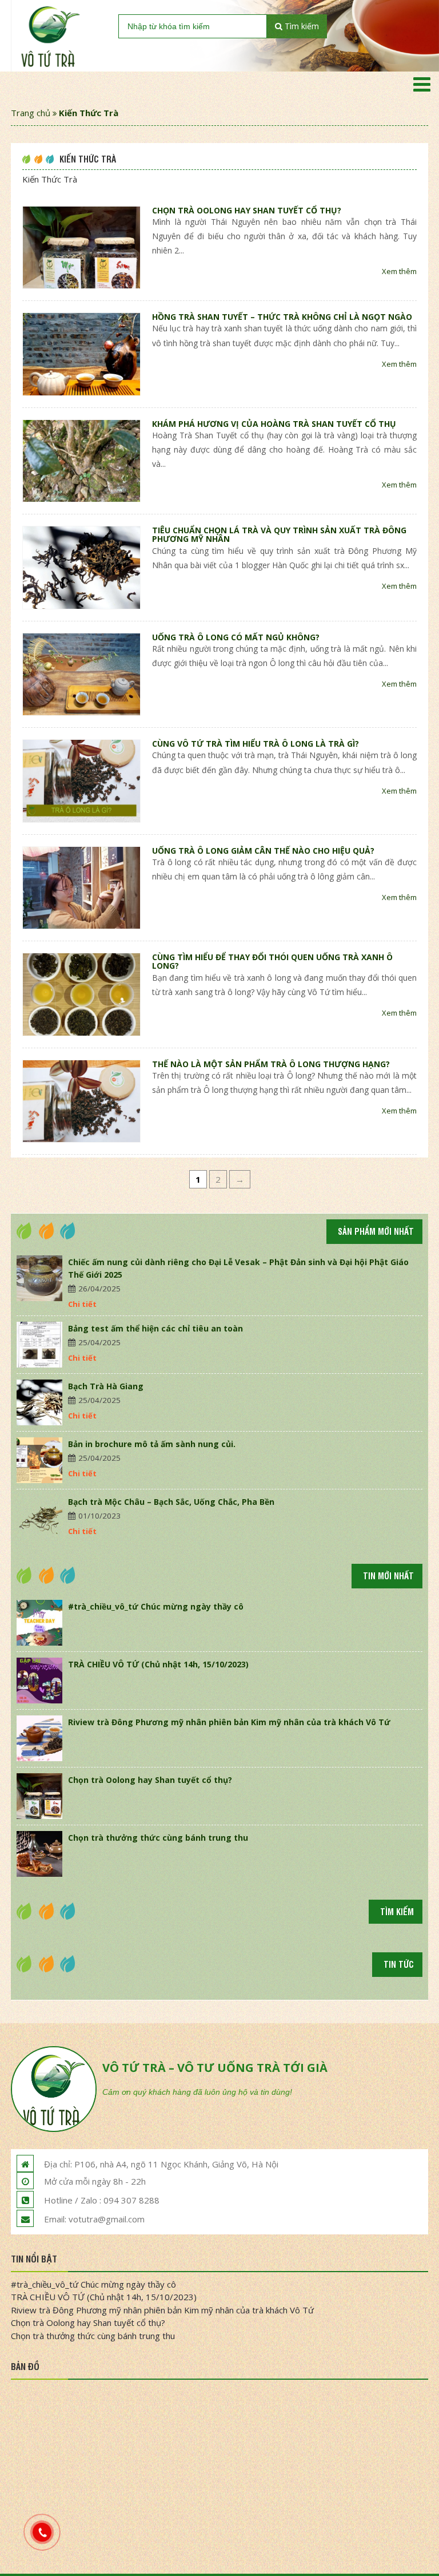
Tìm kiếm (301, 26)
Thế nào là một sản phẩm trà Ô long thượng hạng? (271, 1064)
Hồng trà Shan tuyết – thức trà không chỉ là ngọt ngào (282, 317)
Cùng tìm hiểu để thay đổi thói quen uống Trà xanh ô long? (272, 961)
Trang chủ (31, 113)
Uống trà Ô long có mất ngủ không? (236, 637)
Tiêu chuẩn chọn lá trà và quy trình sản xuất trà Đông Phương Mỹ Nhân (279, 534)
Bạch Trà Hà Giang (106, 1386)
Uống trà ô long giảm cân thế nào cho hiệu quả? (263, 851)
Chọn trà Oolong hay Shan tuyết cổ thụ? (247, 210)
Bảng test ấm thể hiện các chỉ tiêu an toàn (155, 1328)
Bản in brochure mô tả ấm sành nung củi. (152, 1444)
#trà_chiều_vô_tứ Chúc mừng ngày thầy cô (156, 1606)
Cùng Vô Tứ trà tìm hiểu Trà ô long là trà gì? (256, 744)
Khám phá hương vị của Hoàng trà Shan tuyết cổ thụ (274, 424)
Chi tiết (82, 1304)
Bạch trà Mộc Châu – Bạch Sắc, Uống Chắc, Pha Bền (171, 1502)
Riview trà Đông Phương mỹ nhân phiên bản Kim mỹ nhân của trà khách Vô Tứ (229, 1722)
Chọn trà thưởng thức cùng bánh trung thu (158, 1838)
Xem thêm (399, 271)
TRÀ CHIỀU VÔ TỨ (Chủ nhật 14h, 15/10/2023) (158, 1664)
